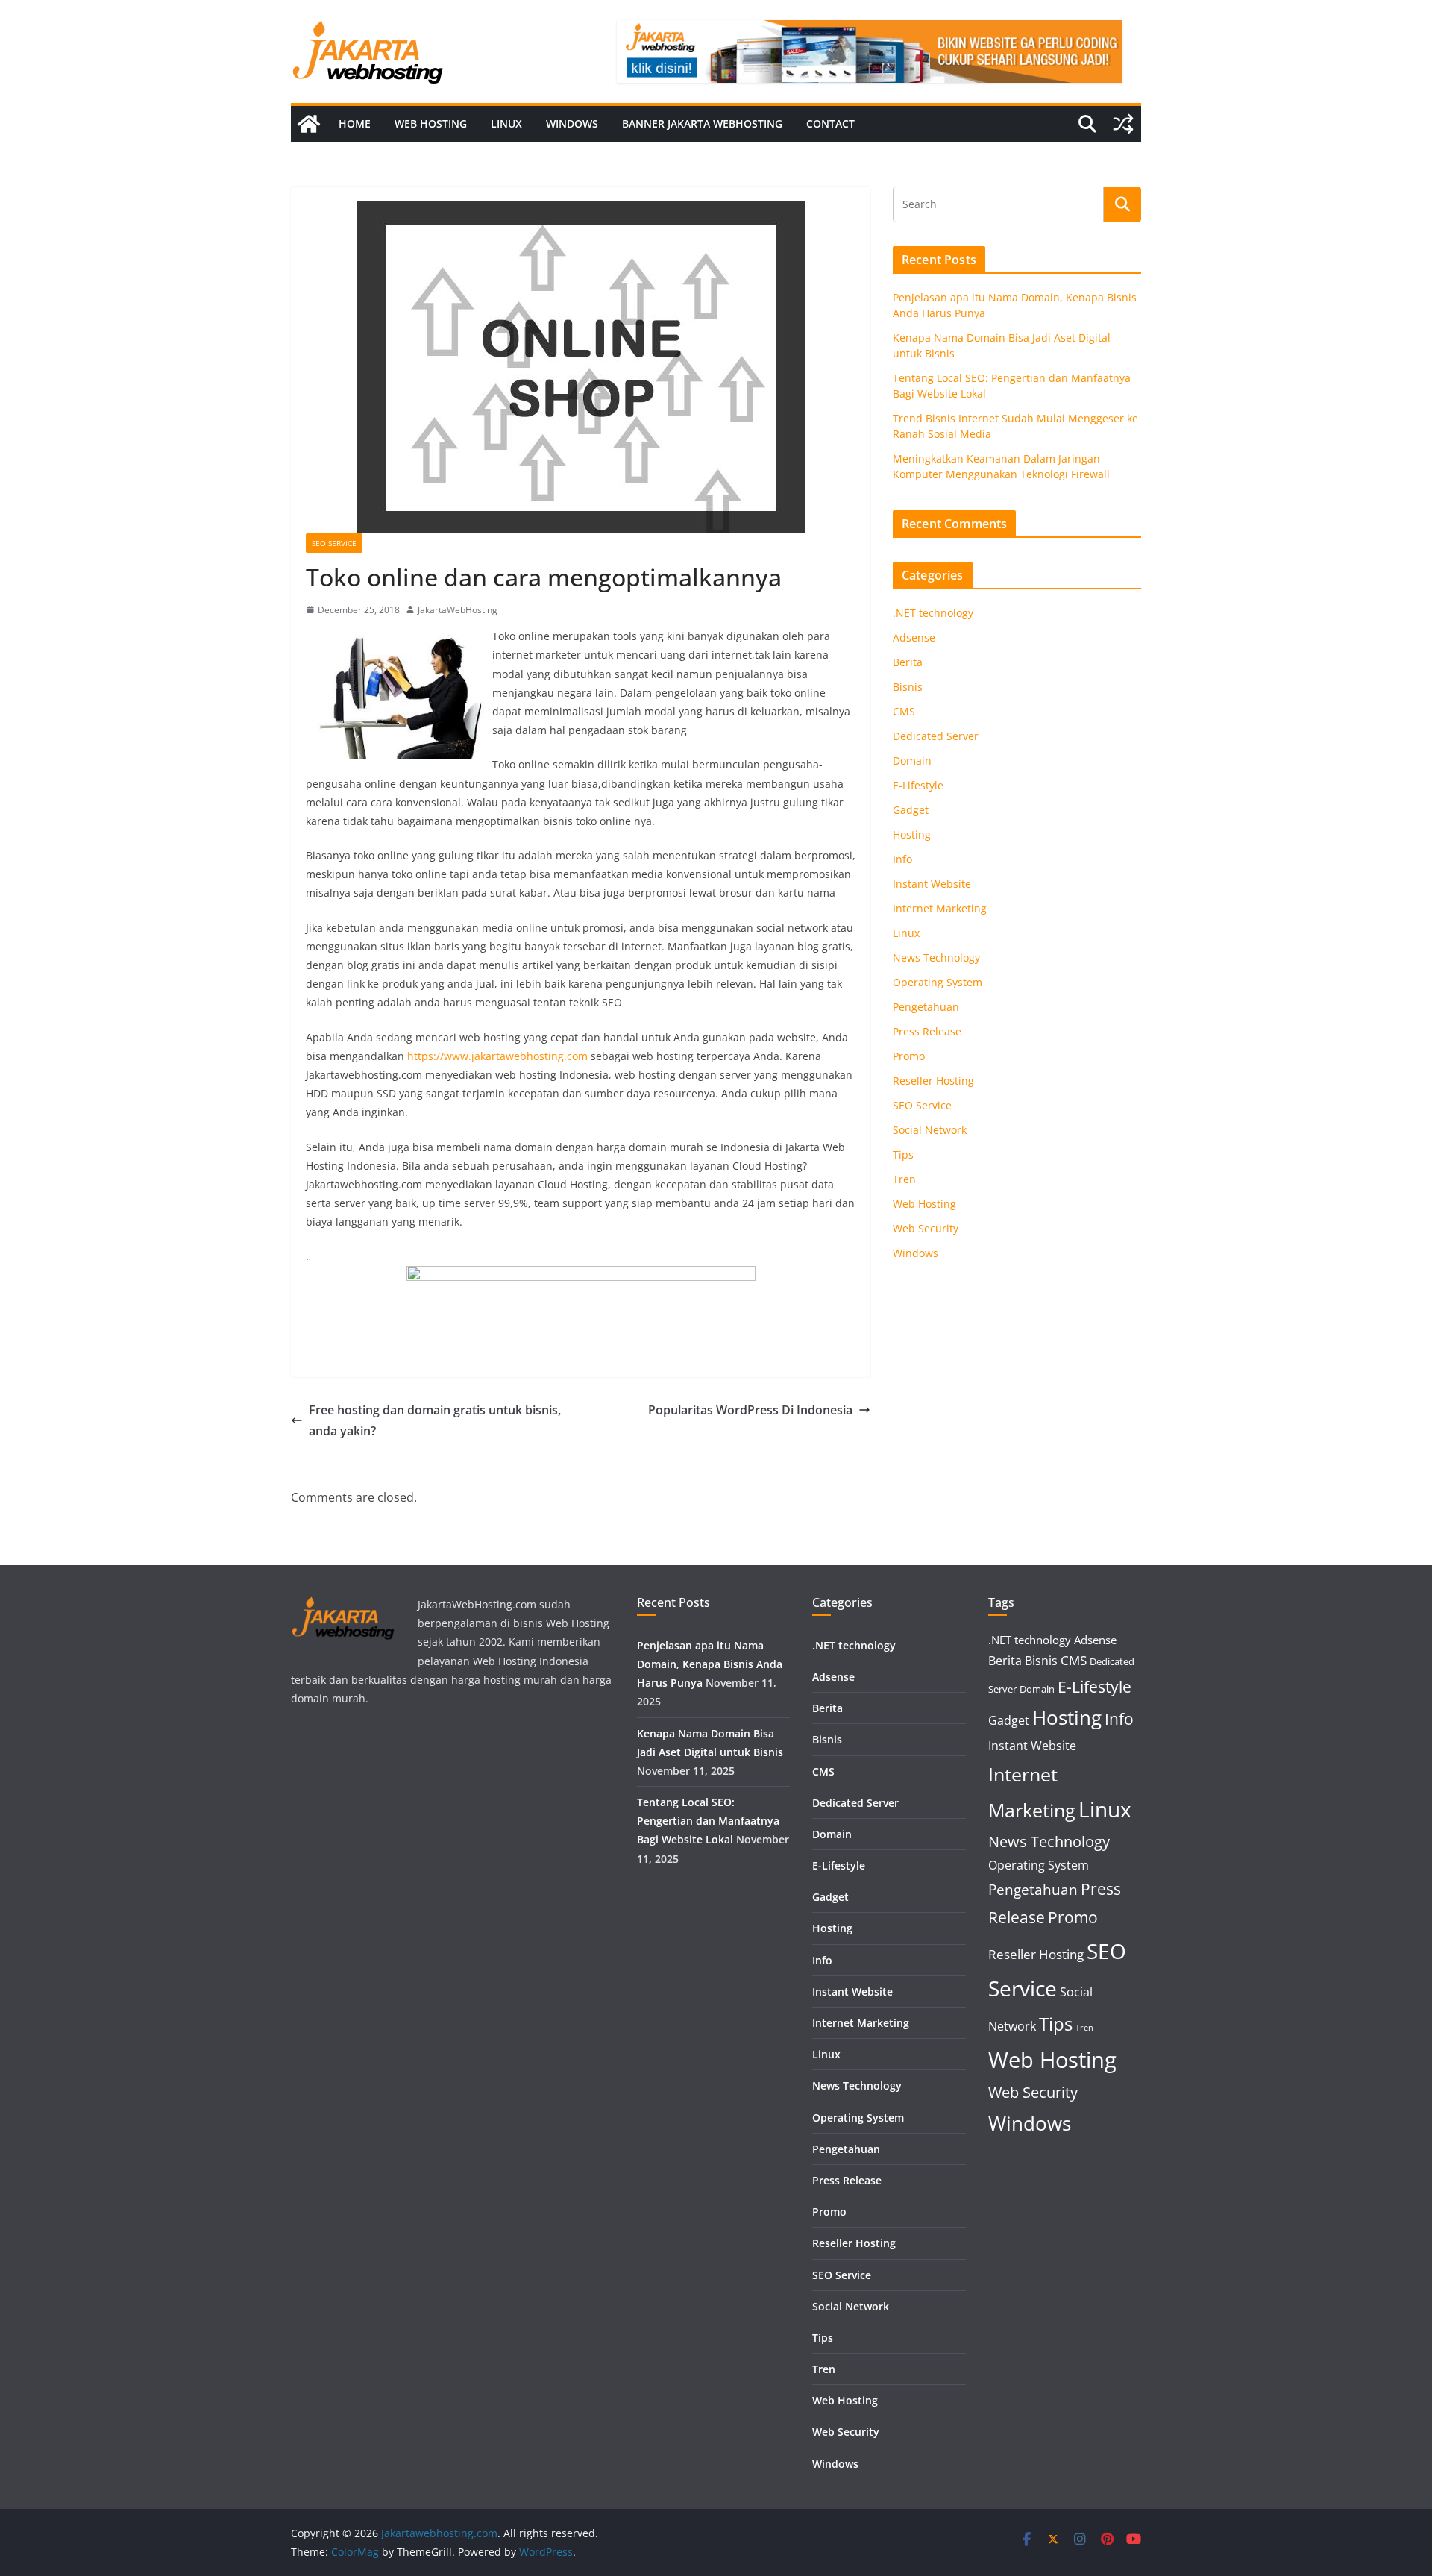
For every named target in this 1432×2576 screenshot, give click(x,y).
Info (902, 859)
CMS (904, 711)
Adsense (914, 637)
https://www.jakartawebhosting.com (497, 1056)
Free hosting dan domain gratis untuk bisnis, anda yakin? (435, 1421)
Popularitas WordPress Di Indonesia (750, 1410)
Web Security (926, 1228)
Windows (572, 123)
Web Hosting (431, 123)
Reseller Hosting (933, 1081)
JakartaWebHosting (458, 610)
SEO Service (334, 543)
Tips (903, 1154)
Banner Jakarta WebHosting (702, 123)
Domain (912, 761)
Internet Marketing (940, 908)
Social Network (930, 1130)
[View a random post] (1123, 124)
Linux (506, 123)
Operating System (938, 982)
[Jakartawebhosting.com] (309, 124)
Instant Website (932, 884)
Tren (904, 1179)
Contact (830, 123)
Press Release (927, 1031)
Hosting (912, 834)
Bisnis (908, 687)
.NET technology (933, 613)
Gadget (911, 810)
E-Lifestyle (918, 785)
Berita (908, 662)
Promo (909, 1056)
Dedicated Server (936, 736)
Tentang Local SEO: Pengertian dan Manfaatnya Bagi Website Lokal (708, 1821)
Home (355, 123)
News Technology (936, 958)
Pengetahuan (926, 1007)
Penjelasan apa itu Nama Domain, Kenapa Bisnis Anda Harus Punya (710, 1664)
